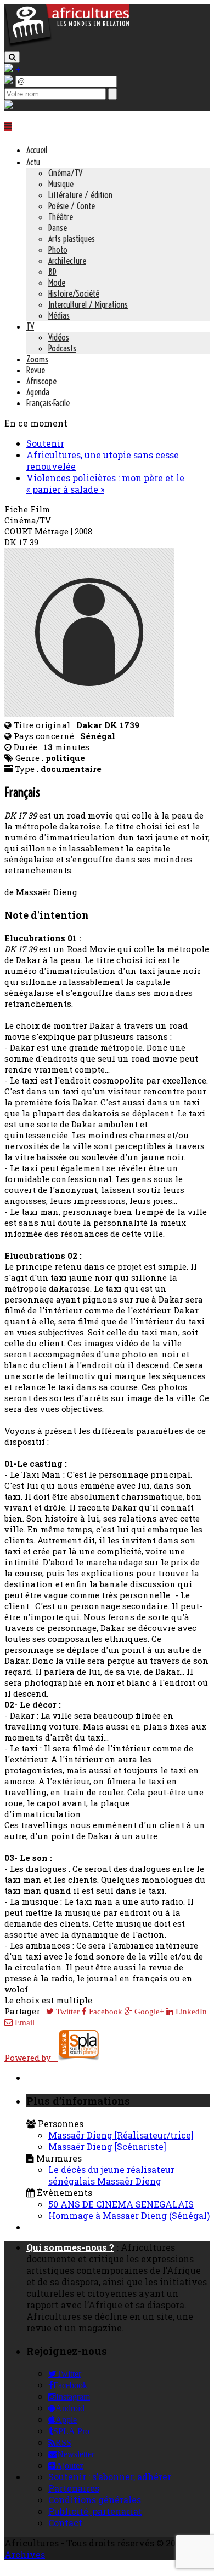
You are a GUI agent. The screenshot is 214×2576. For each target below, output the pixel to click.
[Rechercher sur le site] (12, 57)
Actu (33, 162)
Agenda (38, 392)
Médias (59, 315)
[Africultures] (67, 45)
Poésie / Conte (72, 206)
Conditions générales (95, 2500)
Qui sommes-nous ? (70, 2247)
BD (52, 272)
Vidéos (59, 337)
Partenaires (74, 2488)
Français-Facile (48, 403)
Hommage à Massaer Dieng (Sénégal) (129, 2215)
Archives (25, 2554)
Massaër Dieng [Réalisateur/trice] (121, 2135)
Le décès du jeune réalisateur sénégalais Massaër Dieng (111, 2175)
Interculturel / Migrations (88, 304)
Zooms (37, 359)
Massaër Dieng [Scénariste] (107, 2146)
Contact (65, 2523)
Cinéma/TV (65, 173)
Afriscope (41, 381)
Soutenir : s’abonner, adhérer (110, 2477)
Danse (58, 228)
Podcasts (62, 348)
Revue (36, 370)
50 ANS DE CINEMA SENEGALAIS (121, 2204)
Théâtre (61, 217)
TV (30, 326)
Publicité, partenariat (95, 2511)
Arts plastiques (72, 239)
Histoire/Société (74, 293)
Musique (61, 184)
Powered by (31, 2058)
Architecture (67, 261)
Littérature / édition (80, 195)
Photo (58, 250)
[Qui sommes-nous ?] (9, 105)
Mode (57, 283)
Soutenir (45, 443)
